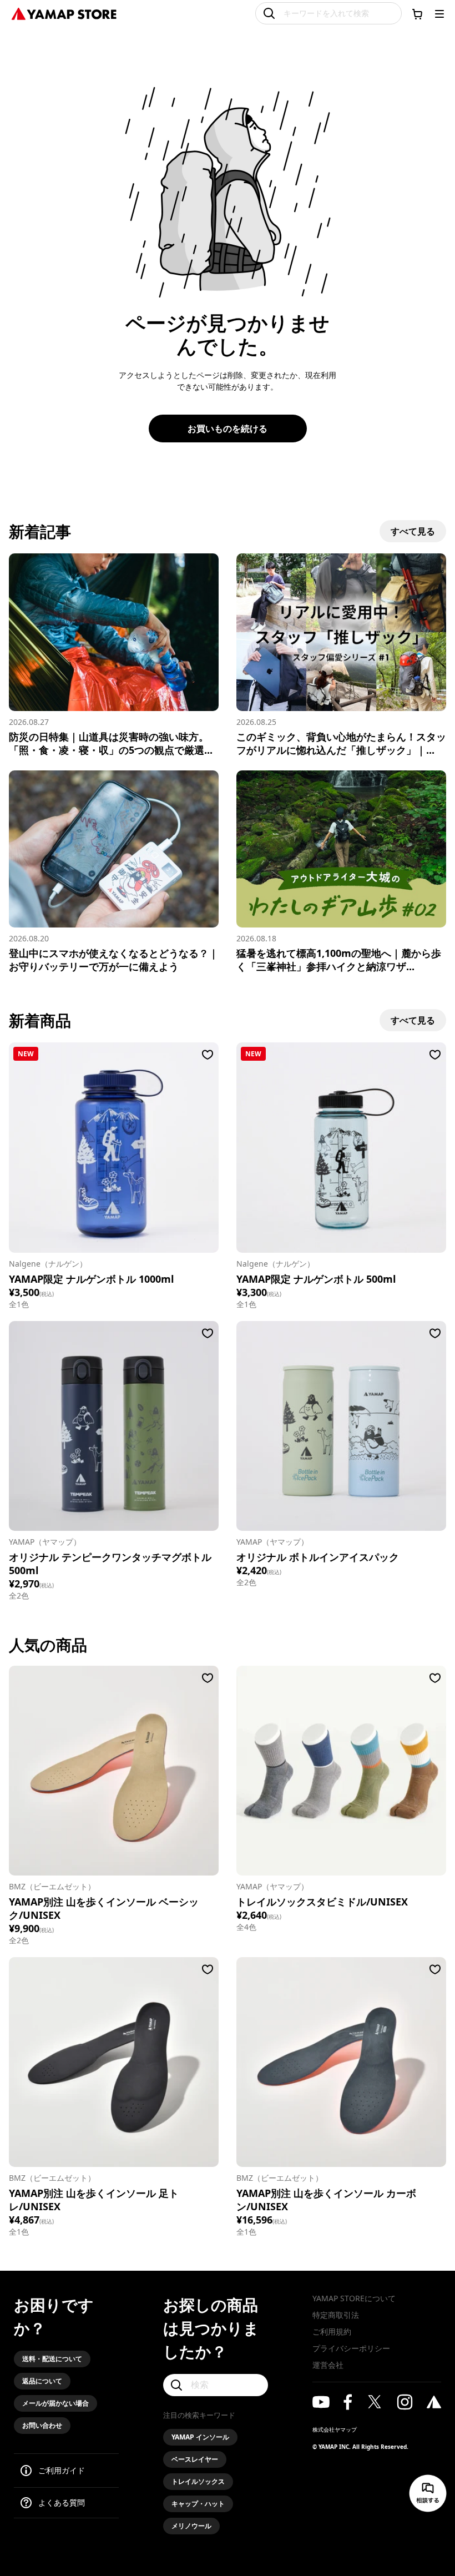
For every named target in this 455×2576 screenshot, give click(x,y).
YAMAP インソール (200, 2437)
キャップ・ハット (198, 2504)
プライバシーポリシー (351, 2348)
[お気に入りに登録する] (208, 1055)
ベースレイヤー (195, 2459)
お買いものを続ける (228, 429)
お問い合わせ (42, 2425)
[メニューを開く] (439, 14)
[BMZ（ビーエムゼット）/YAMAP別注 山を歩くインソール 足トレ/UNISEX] (114, 2062)
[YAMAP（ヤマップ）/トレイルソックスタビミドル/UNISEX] (341, 1771)
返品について (42, 2381)
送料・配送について (52, 2359)
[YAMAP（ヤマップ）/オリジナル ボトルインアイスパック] (341, 1426)
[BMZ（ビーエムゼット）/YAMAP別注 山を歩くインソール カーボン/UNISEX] (341, 2062)
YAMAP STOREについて (354, 2298)
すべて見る (413, 531)
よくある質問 (62, 2502)
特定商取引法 (336, 2315)
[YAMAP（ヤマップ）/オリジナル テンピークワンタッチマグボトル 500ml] (114, 1426)
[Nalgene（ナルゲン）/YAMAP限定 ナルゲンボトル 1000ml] (114, 1147)
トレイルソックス (198, 2481)
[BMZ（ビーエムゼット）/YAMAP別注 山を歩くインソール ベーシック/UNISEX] (114, 1771)
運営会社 (328, 2365)
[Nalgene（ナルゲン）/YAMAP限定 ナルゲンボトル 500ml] (341, 1147)
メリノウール (191, 2526)
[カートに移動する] (417, 14)
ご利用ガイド (62, 2470)
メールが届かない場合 (55, 2403)
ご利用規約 (332, 2331)
